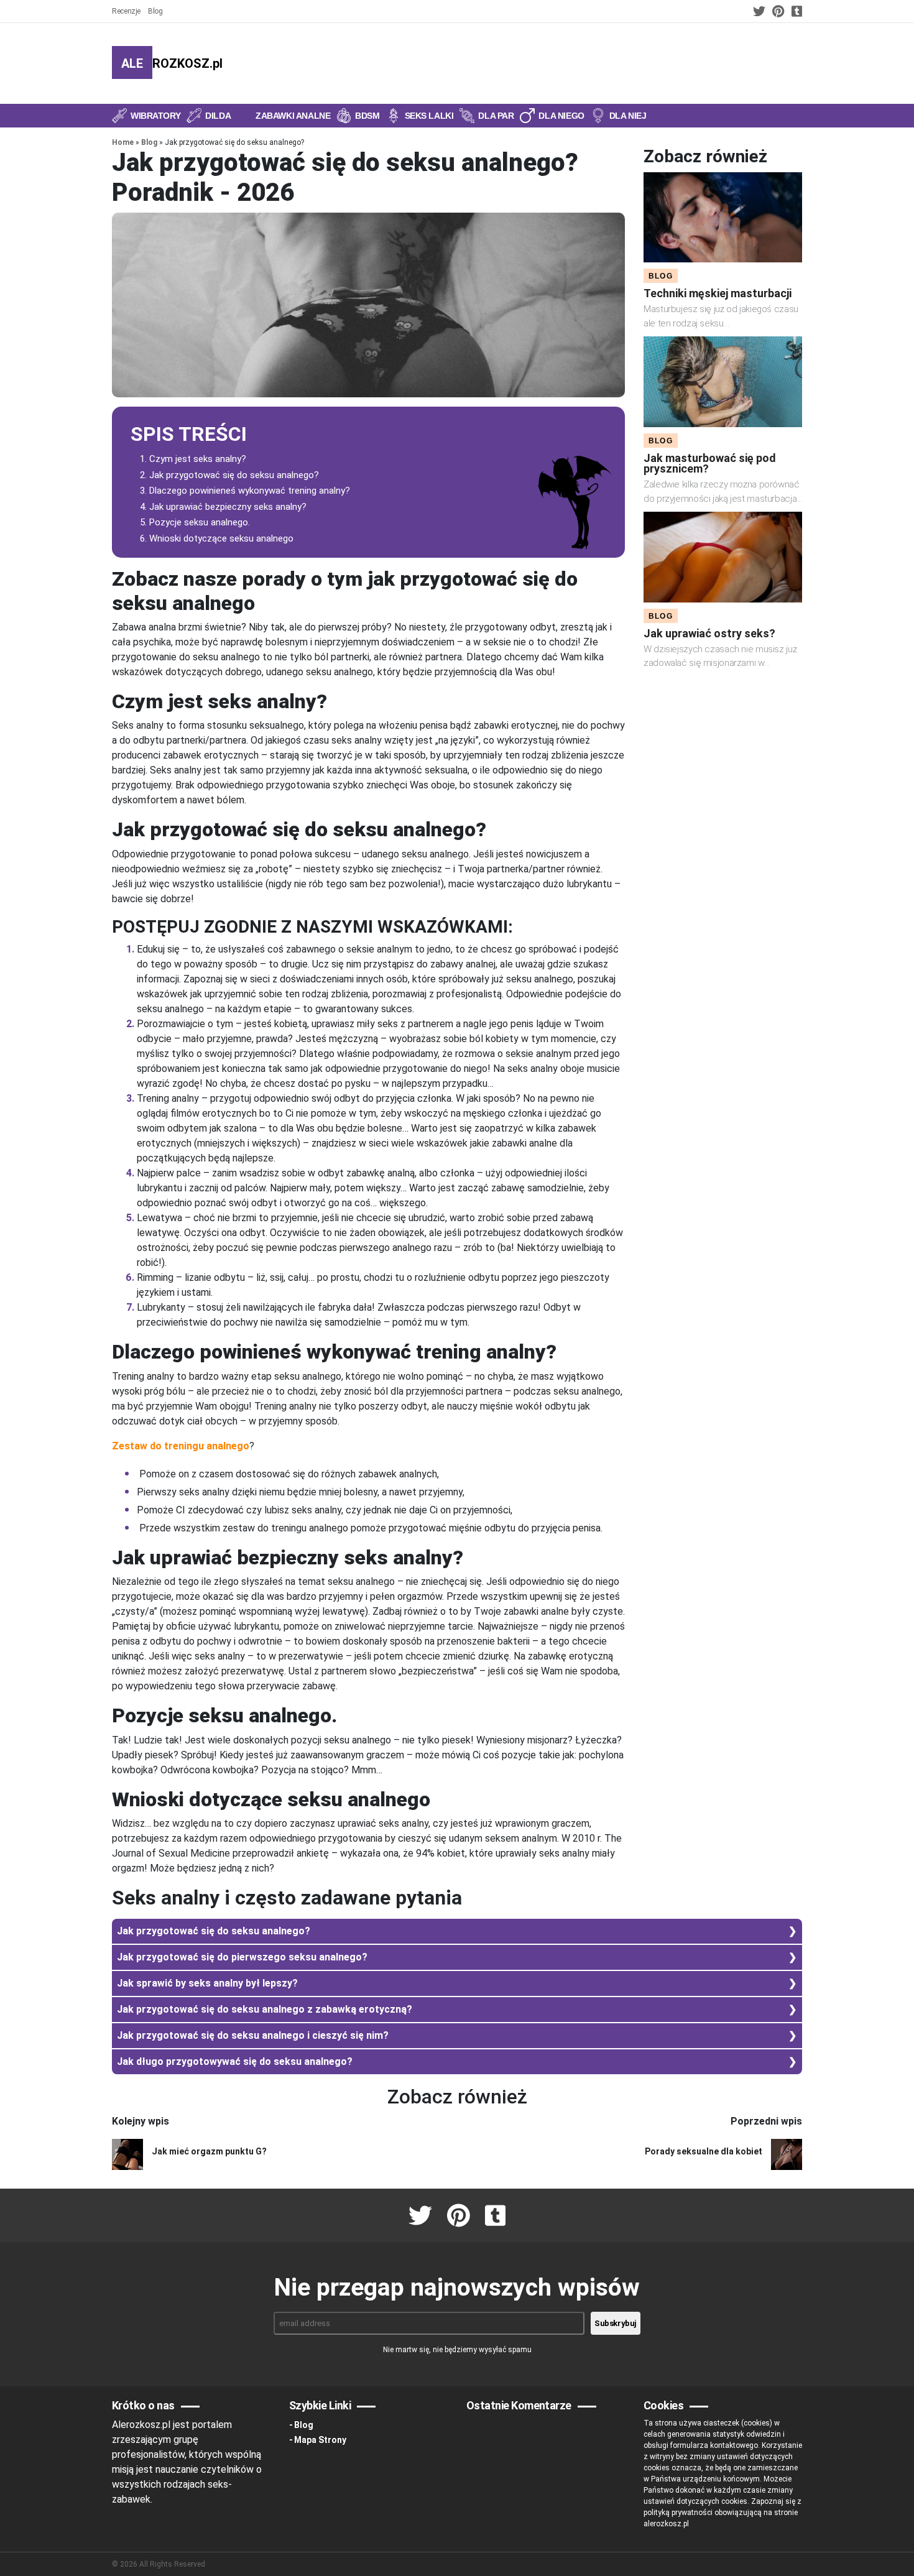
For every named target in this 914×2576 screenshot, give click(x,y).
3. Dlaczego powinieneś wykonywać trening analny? (245, 491)
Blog (155, 11)
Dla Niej (628, 116)
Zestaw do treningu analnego (181, 1446)
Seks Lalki (429, 116)
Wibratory (155, 116)
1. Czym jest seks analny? (193, 459)
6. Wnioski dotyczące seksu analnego (217, 538)
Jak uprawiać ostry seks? (709, 633)
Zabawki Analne (293, 116)
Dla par (496, 116)
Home (123, 142)
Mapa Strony (320, 2440)
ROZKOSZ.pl (172, 63)
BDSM (367, 116)
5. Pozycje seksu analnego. (195, 522)
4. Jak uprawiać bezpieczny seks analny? (223, 507)
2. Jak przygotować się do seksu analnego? (229, 475)
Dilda (218, 116)
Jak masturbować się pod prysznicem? (710, 463)
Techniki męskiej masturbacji (718, 293)
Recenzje (126, 11)
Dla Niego (561, 116)
